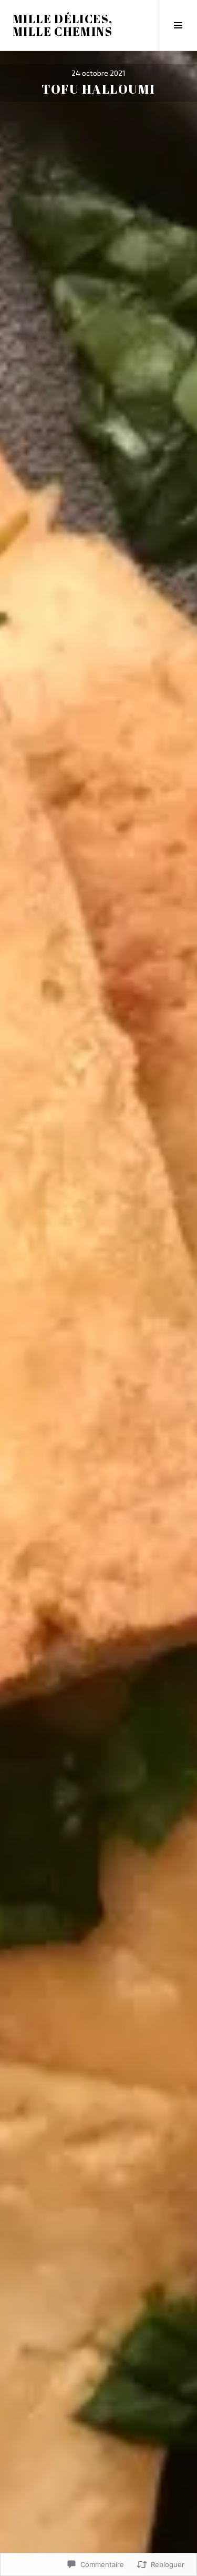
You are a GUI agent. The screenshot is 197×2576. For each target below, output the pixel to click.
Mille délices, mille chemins (63, 25)
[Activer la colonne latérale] (178, 25)
